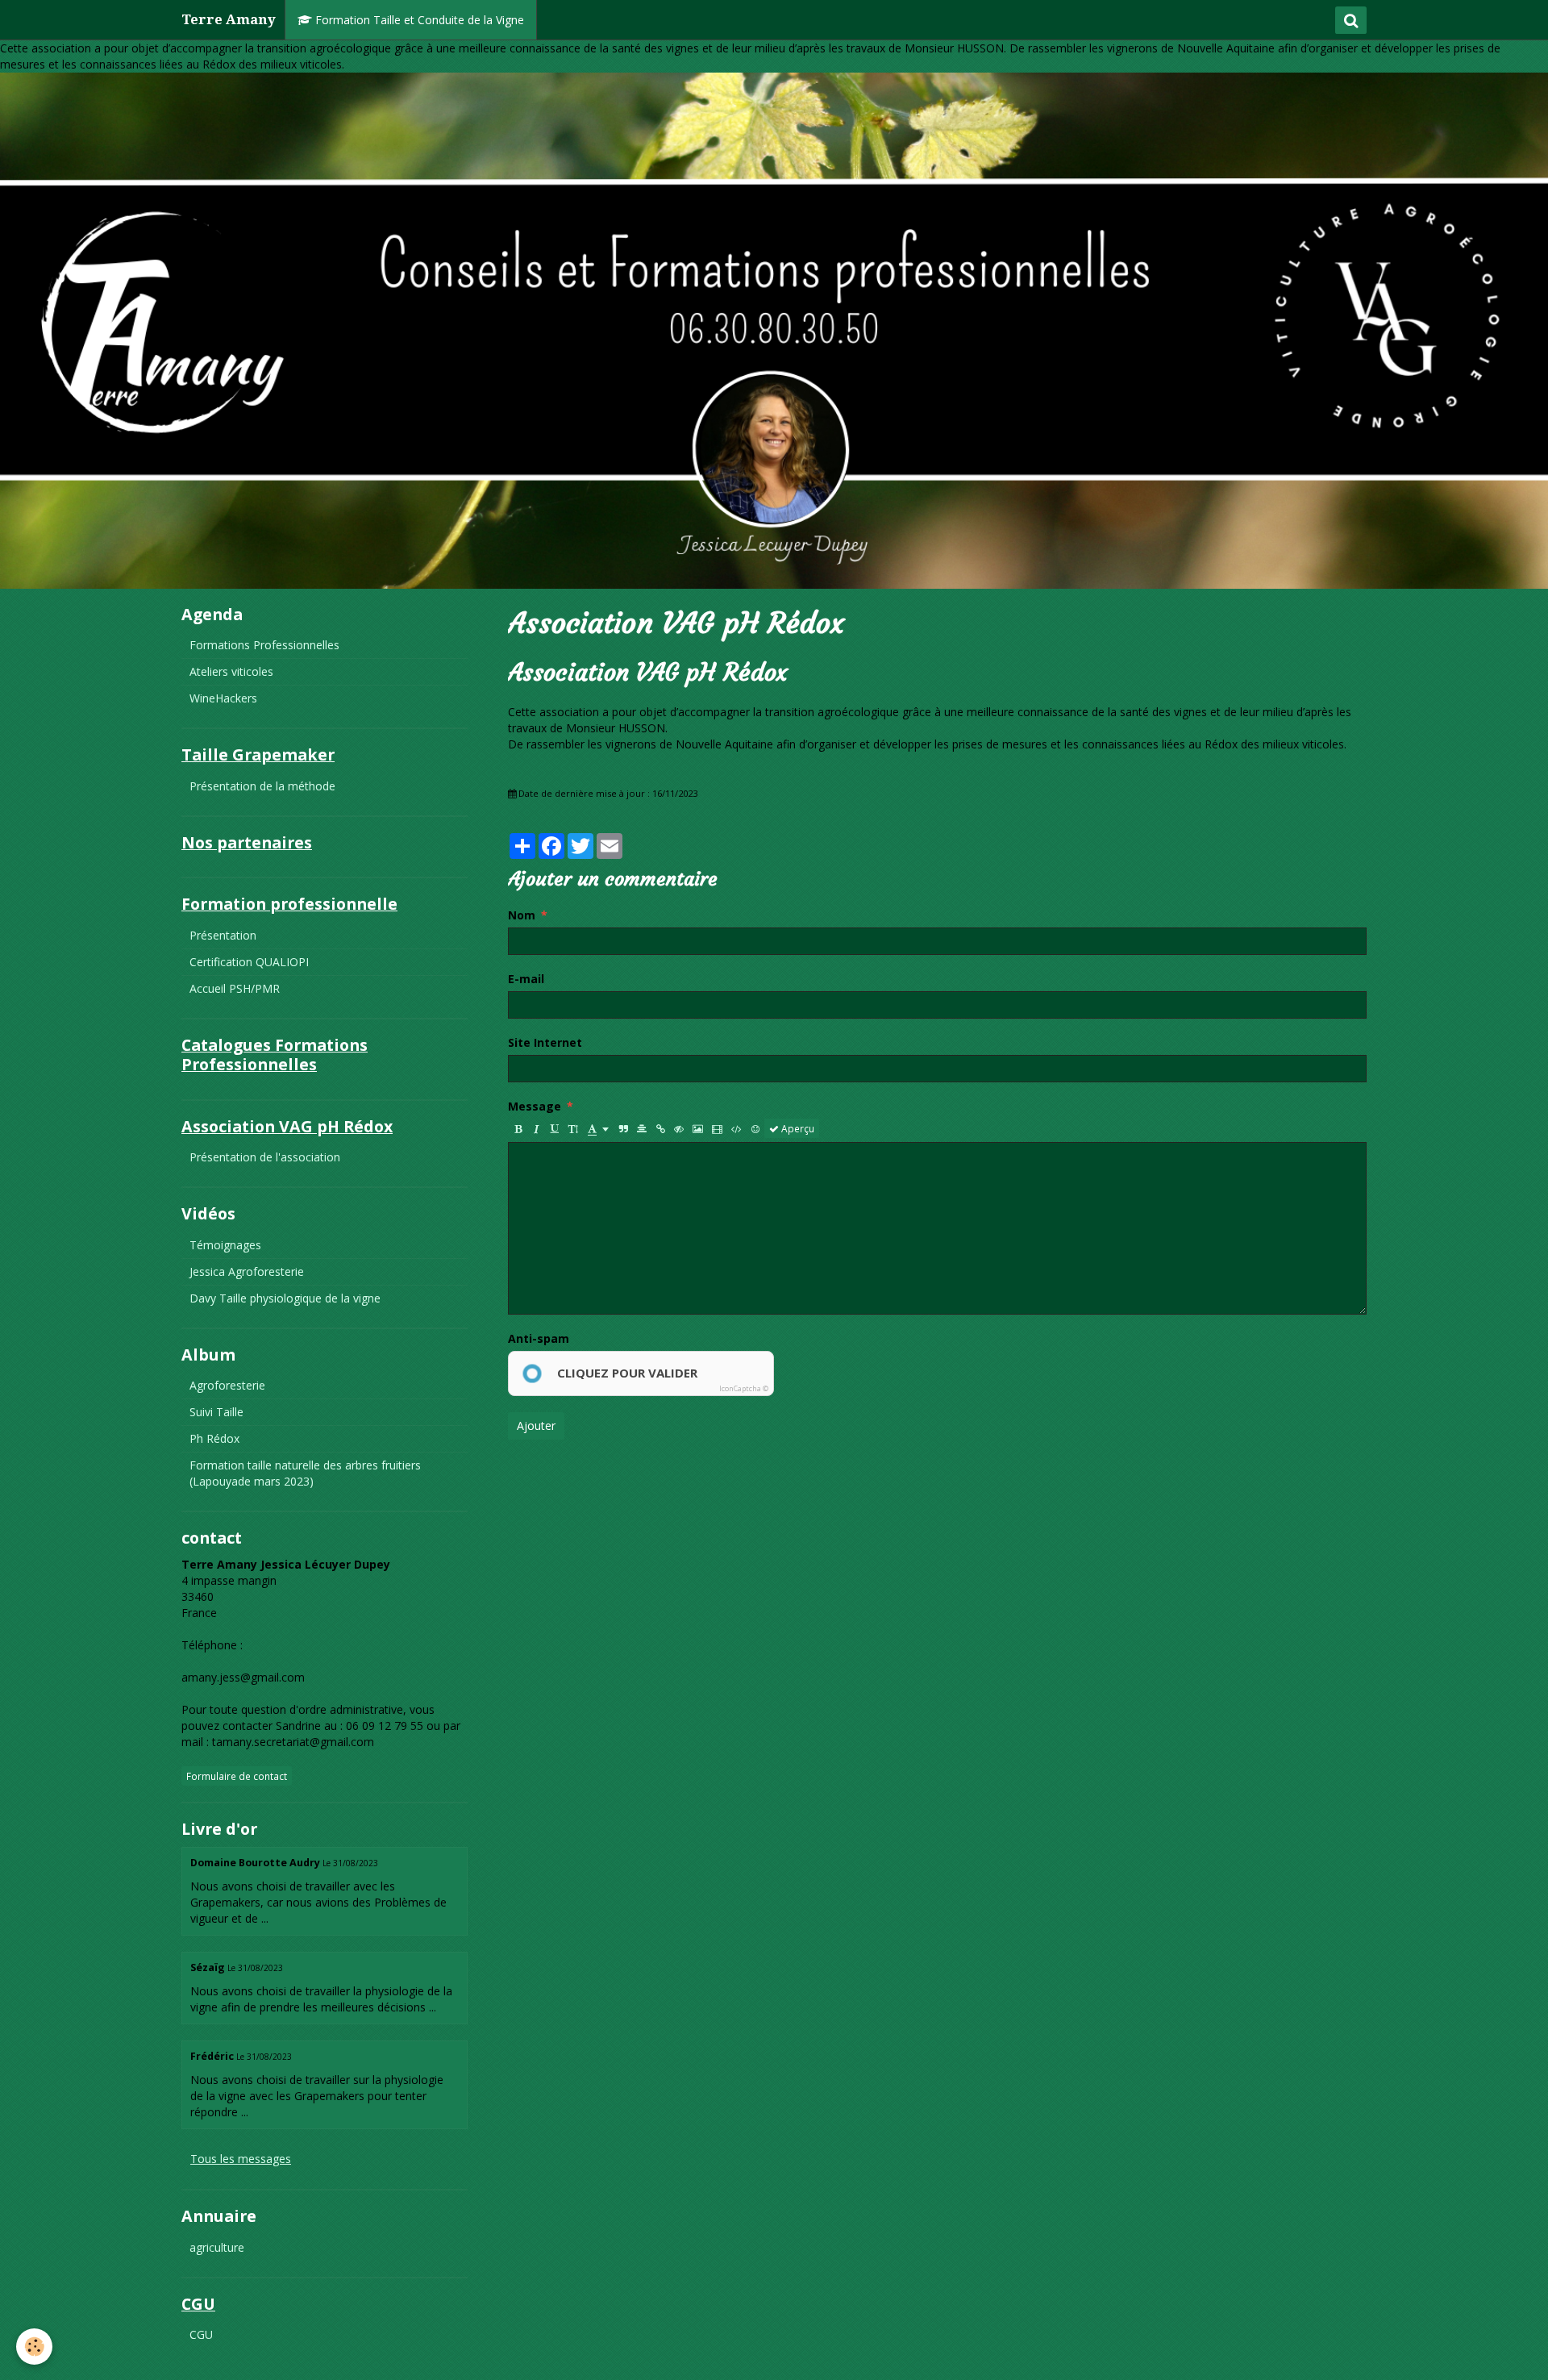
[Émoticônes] (755, 1128)
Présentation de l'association (265, 1157)
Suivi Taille (216, 1412)
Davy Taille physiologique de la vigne (285, 1298)
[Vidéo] (717, 1128)
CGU (201, 2334)
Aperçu (797, 1128)
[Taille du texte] (573, 1128)
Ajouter (536, 1425)
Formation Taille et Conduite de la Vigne (418, 20)
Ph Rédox (214, 1438)
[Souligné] (555, 1128)
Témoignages (225, 1245)
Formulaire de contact (237, 1776)
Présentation (223, 935)
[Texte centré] (642, 1128)
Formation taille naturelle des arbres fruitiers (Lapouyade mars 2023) (305, 1473)
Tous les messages (241, 2159)
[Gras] (518, 1128)
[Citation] (623, 1128)
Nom (522, 915)
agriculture (217, 2247)
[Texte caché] (679, 1128)
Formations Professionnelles (264, 645)
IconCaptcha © (744, 1388)
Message (535, 1106)
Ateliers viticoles (231, 671)
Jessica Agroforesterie (247, 1271)
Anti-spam (539, 1338)
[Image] (698, 1128)
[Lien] (660, 1128)
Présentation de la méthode (262, 786)
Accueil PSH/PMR (235, 988)
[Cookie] (34, 2347)
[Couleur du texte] (598, 1128)
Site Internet (545, 1042)
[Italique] (536, 1128)
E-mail (526, 979)
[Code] (737, 1128)
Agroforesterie (227, 1385)
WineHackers (223, 698)
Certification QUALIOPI (249, 962)
